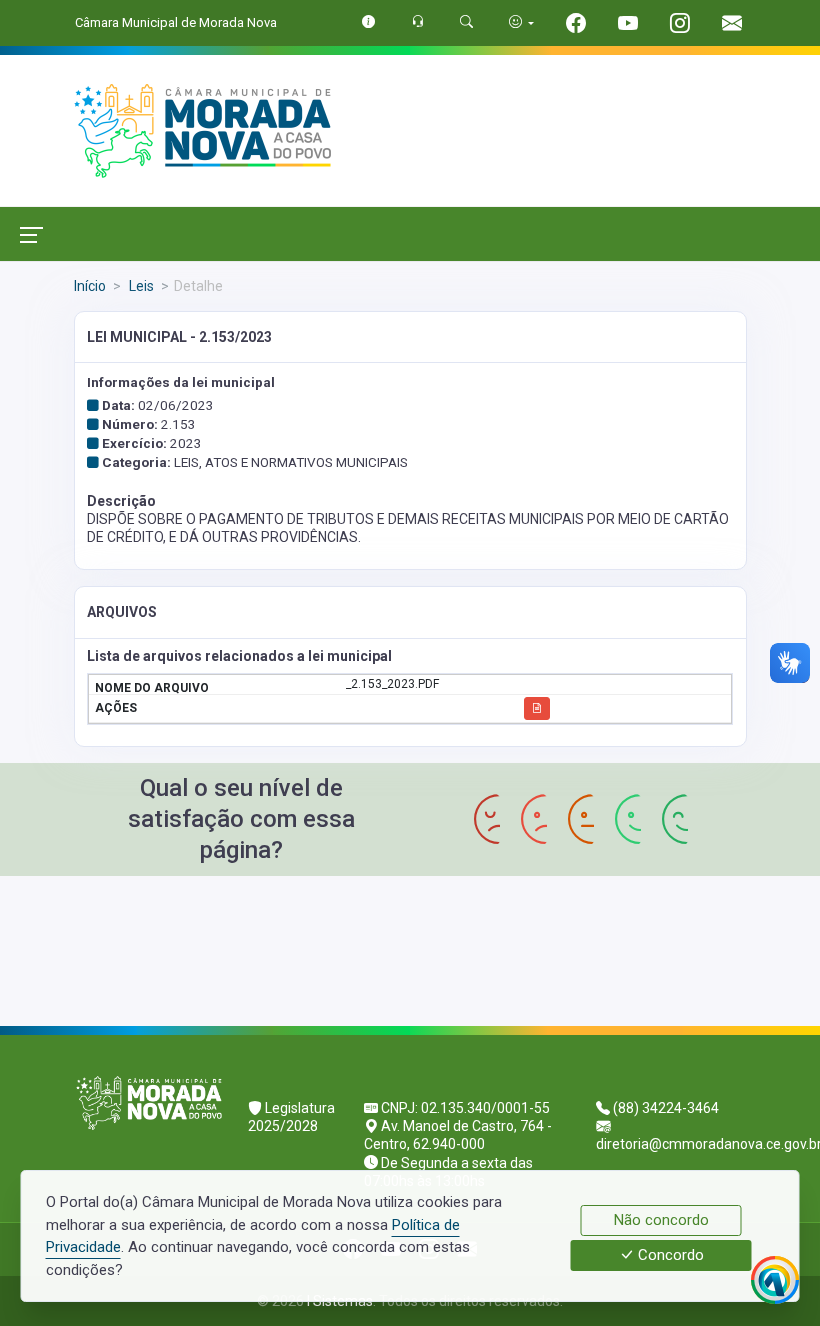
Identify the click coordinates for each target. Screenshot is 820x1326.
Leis (140, 286)
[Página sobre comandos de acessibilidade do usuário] (521, 22)
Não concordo (661, 1220)
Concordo (669, 1256)
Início (90, 286)
